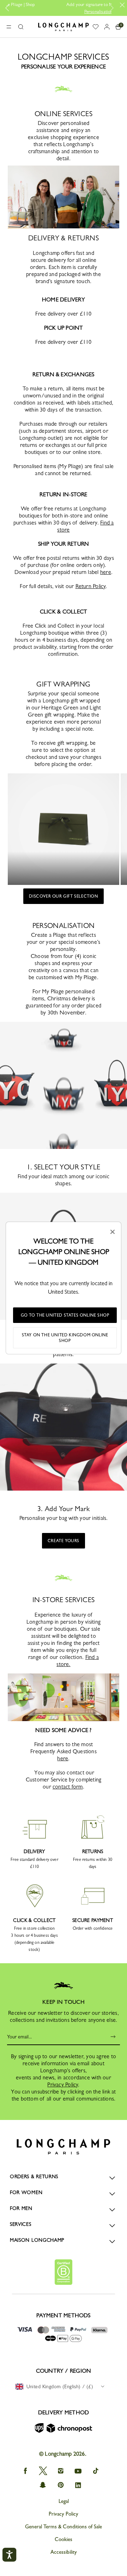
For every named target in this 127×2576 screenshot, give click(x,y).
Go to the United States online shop (65, 1315)
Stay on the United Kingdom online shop (65, 1338)
